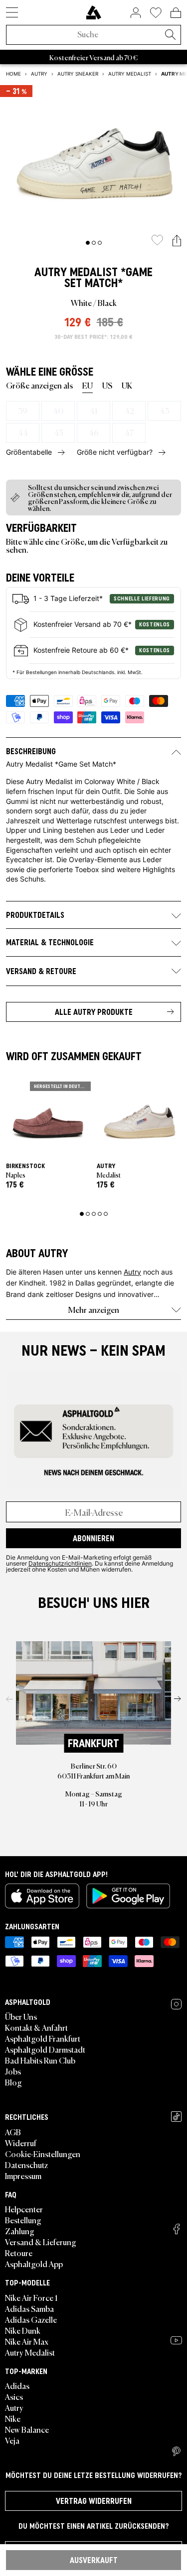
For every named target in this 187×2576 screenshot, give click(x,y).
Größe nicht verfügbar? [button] (115, 452)
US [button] (107, 385)
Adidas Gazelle (31, 2319)
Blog (13, 2082)
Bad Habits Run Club (40, 2060)
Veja (12, 2440)
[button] (177, 241)
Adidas (17, 2385)
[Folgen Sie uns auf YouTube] (176, 2340)
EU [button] (88, 385)
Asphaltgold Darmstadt (45, 2049)
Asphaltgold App (34, 2264)
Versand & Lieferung (41, 2242)
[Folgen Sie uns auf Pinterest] (176, 2452)
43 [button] (164, 410)
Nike (13, 2418)
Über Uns (21, 2016)
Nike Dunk (23, 2330)
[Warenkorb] (176, 12)
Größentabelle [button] (29, 452)
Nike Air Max (27, 2341)
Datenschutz (26, 2165)
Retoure (19, 2253)
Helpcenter (24, 2209)
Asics (14, 2396)
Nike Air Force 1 (31, 2297)
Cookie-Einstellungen (43, 2154)
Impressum (23, 2176)
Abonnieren (93, 1538)
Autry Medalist (30, 2352)
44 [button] (23, 432)
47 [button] (129, 432)
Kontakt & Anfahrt (36, 2027)
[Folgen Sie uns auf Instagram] (176, 2004)
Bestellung (23, 2220)
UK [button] (127, 385)
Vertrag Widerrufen (94, 2501)
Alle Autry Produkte (94, 1012)
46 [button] (94, 432)
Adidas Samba (29, 2308)
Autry (51, 272)
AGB (13, 2132)
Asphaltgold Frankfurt (43, 2038)
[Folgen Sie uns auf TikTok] (176, 2117)
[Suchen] (170, 35)
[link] (94, 12)
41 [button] (93, 410)
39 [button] (23, 410)
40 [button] (58, 410)
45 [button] (58, 432)
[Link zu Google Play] (128, 1896)
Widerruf (21, 2143)
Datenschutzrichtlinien (60, 1563)
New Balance (27, 2429)
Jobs (13, 2071)
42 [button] (129, 410)
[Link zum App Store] (42, 1896)
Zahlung (20, 2231)
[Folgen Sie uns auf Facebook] (177, 2229)
